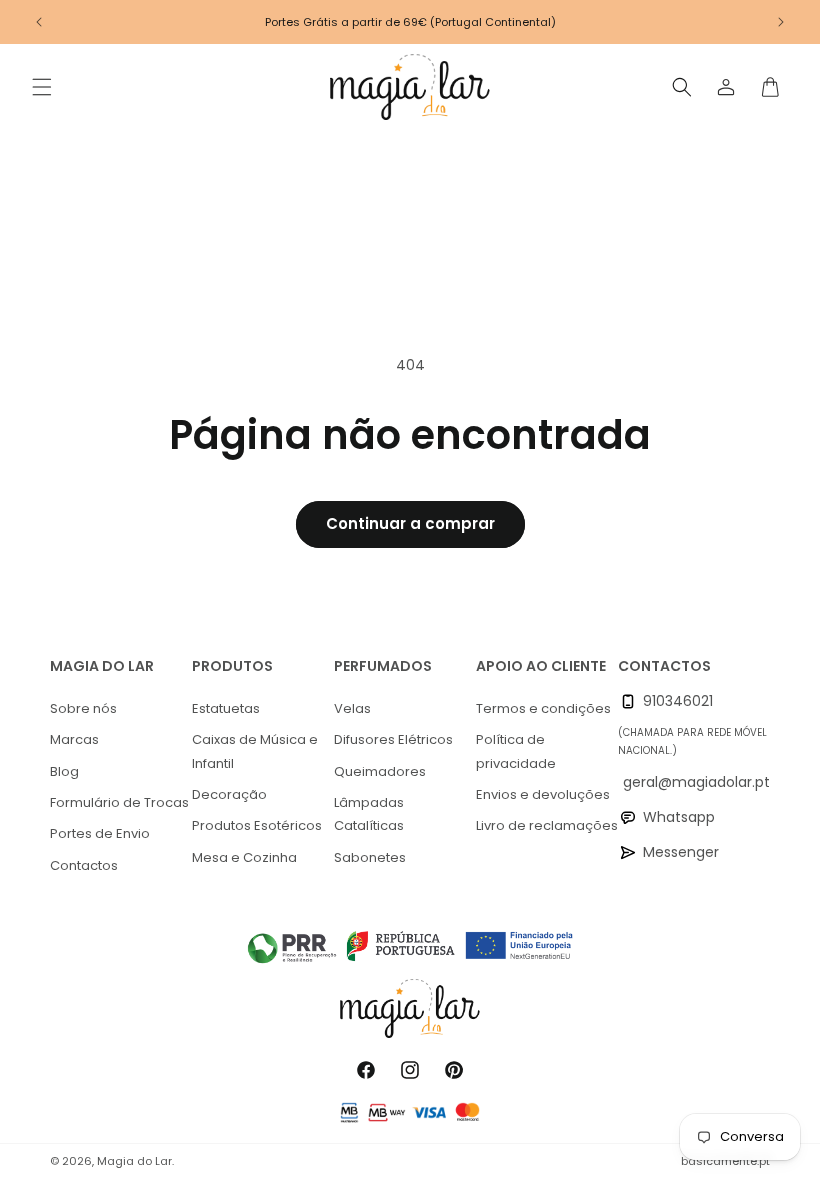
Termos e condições (543, 708)
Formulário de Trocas (119, 802)
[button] (42, 87)
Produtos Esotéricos (257, 825)
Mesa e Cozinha (244, 857)
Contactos (84, 865)
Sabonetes (370, 857)
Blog (64, 771)
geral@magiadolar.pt (696, 782)
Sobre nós (83, 708)
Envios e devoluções (543, 794)
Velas (352, 708)
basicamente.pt (725, 1161)
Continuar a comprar (410, 523)
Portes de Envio (100, 833)
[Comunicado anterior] (39, 22)
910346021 (678, 701)
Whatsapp (679, 817)
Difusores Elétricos (393, 739)
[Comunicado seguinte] (781, 22)
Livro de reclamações (547, 825)
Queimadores (380, 771)
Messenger (681, 852)
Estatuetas (226, 708)
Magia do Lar (134, 1161)
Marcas (74, 739)
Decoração (229, 794)
